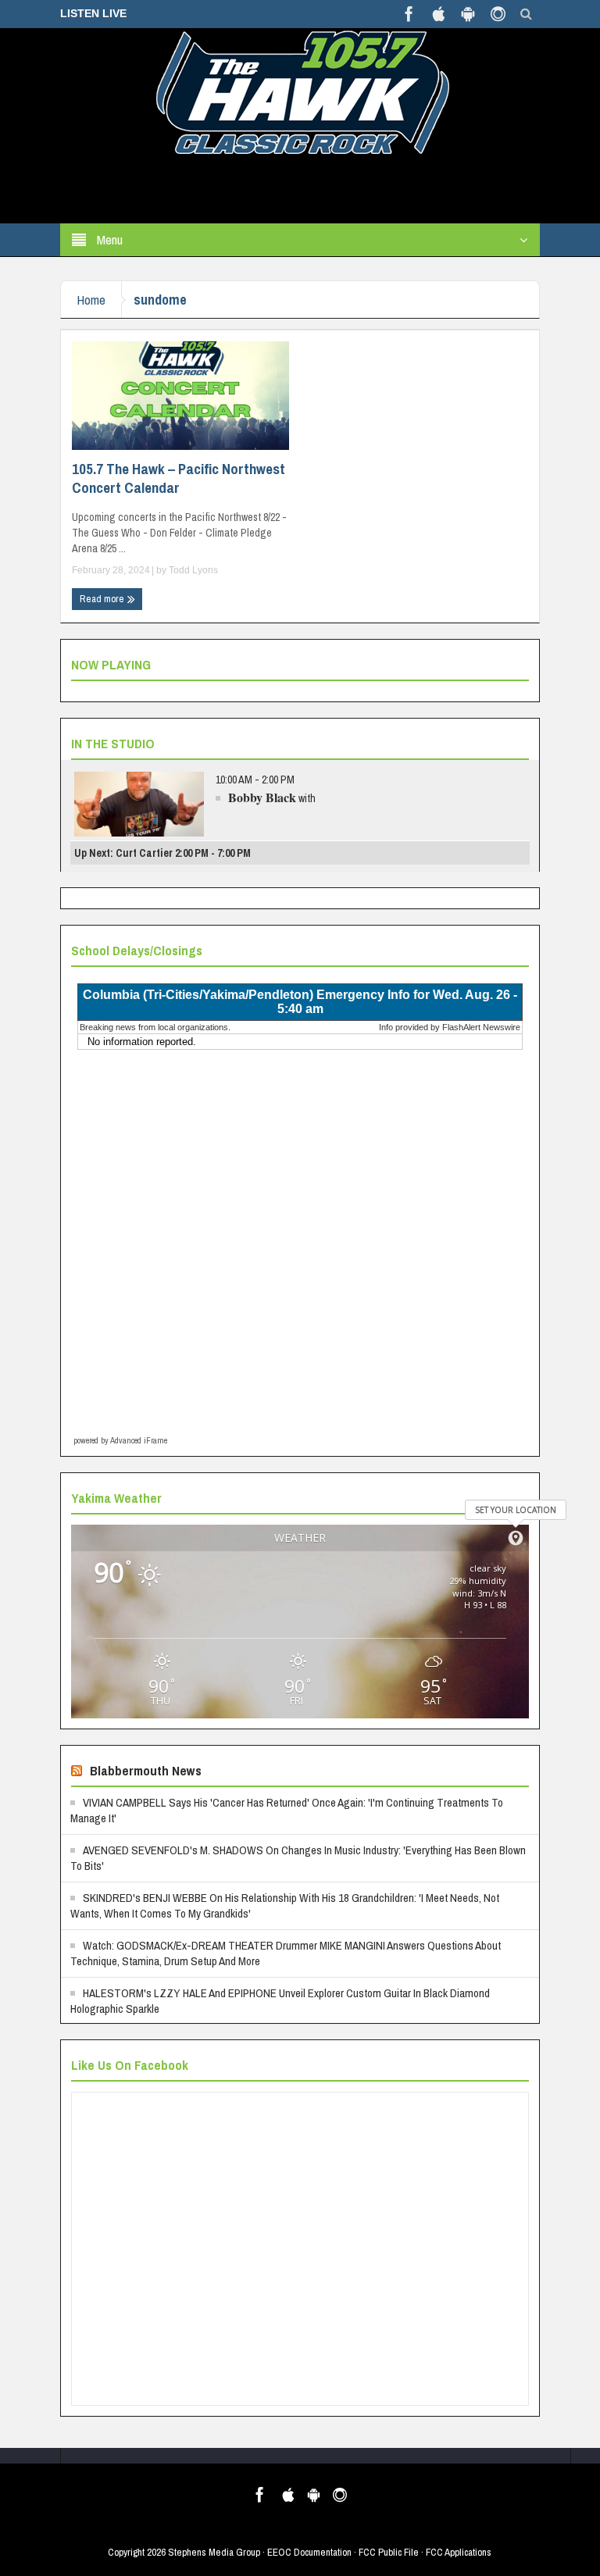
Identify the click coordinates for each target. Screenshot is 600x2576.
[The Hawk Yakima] (300, 91)
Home (91, 300)
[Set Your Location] (516, 1538)
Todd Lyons (193, 570)
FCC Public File (389, 2552)
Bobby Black (262, 797)
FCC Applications (459, 2552)
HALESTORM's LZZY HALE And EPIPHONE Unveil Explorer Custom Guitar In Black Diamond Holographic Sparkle (280, 2001)
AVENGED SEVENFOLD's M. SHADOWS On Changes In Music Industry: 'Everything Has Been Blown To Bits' (298, 1858)
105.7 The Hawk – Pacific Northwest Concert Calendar (179, 478)
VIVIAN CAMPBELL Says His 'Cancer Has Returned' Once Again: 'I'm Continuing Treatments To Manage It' (287, 1810)
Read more (103, 599)
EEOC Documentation (309, 2552)
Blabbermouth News (146, 1770)
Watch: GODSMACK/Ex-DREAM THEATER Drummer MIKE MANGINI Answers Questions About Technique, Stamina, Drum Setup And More (286, 1953)
